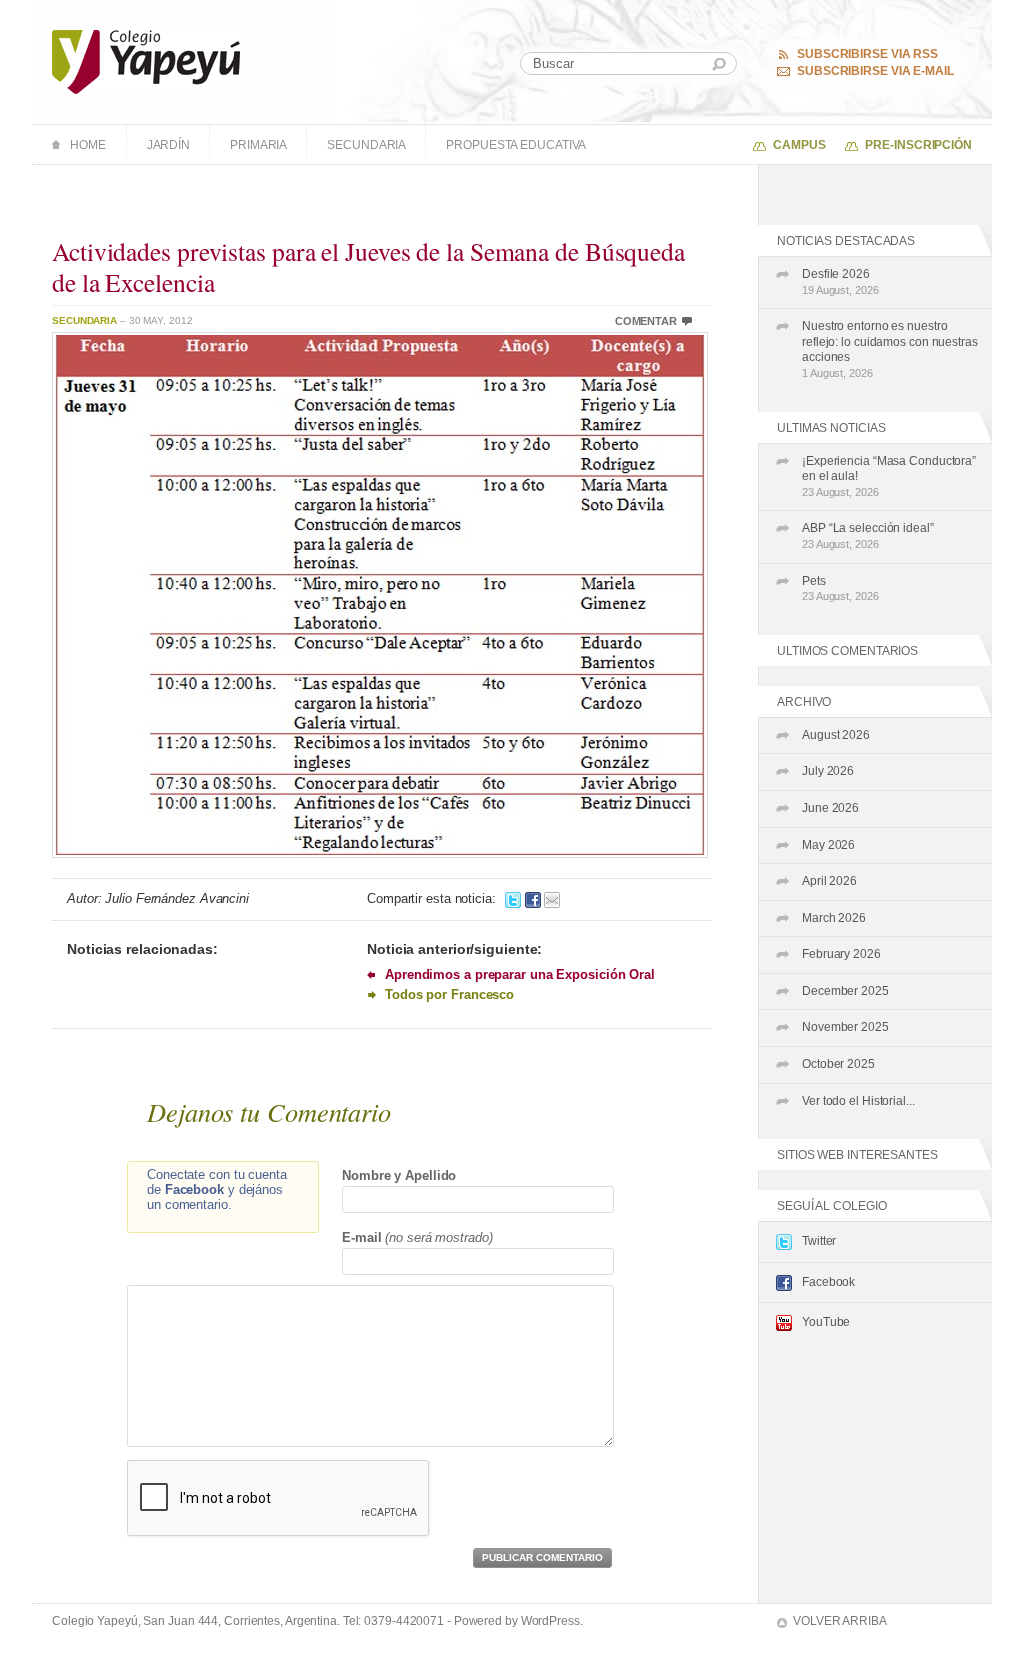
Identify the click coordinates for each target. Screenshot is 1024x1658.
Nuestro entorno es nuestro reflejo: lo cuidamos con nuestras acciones (890, 349)
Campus (799, 145)
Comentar (646, 321)
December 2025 (845, 991)
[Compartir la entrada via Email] (552, 898)
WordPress (550, 1621)
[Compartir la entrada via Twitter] (513, 898)
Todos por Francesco (449, 994)
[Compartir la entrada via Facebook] (533, 898)
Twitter (819, 1241)
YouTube (826, 1322)
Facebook (828, 1282)
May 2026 (828, 845)
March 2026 (834, 918)
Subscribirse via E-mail (875, 71)
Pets (840, 588)
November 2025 (845, 1027)
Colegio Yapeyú (146, 62)
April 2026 (829, 881)
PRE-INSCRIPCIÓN (918, 145)
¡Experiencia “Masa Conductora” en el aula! (889, 476)
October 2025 (838, 1064)
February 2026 (841, 954)
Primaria (258, 145)
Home (88, 145)
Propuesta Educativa (516, 145)
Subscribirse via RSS (867, 54)
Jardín (168, 145)
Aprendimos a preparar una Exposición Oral (520, 974)
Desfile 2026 (840, 281)
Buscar (719, 64)
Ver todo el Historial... (858, 1101)
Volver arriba (840, 1621)
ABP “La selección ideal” (868, 535)
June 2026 (830, 808)
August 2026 (836, 735)
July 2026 (828, 771)
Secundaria (366, 145)
